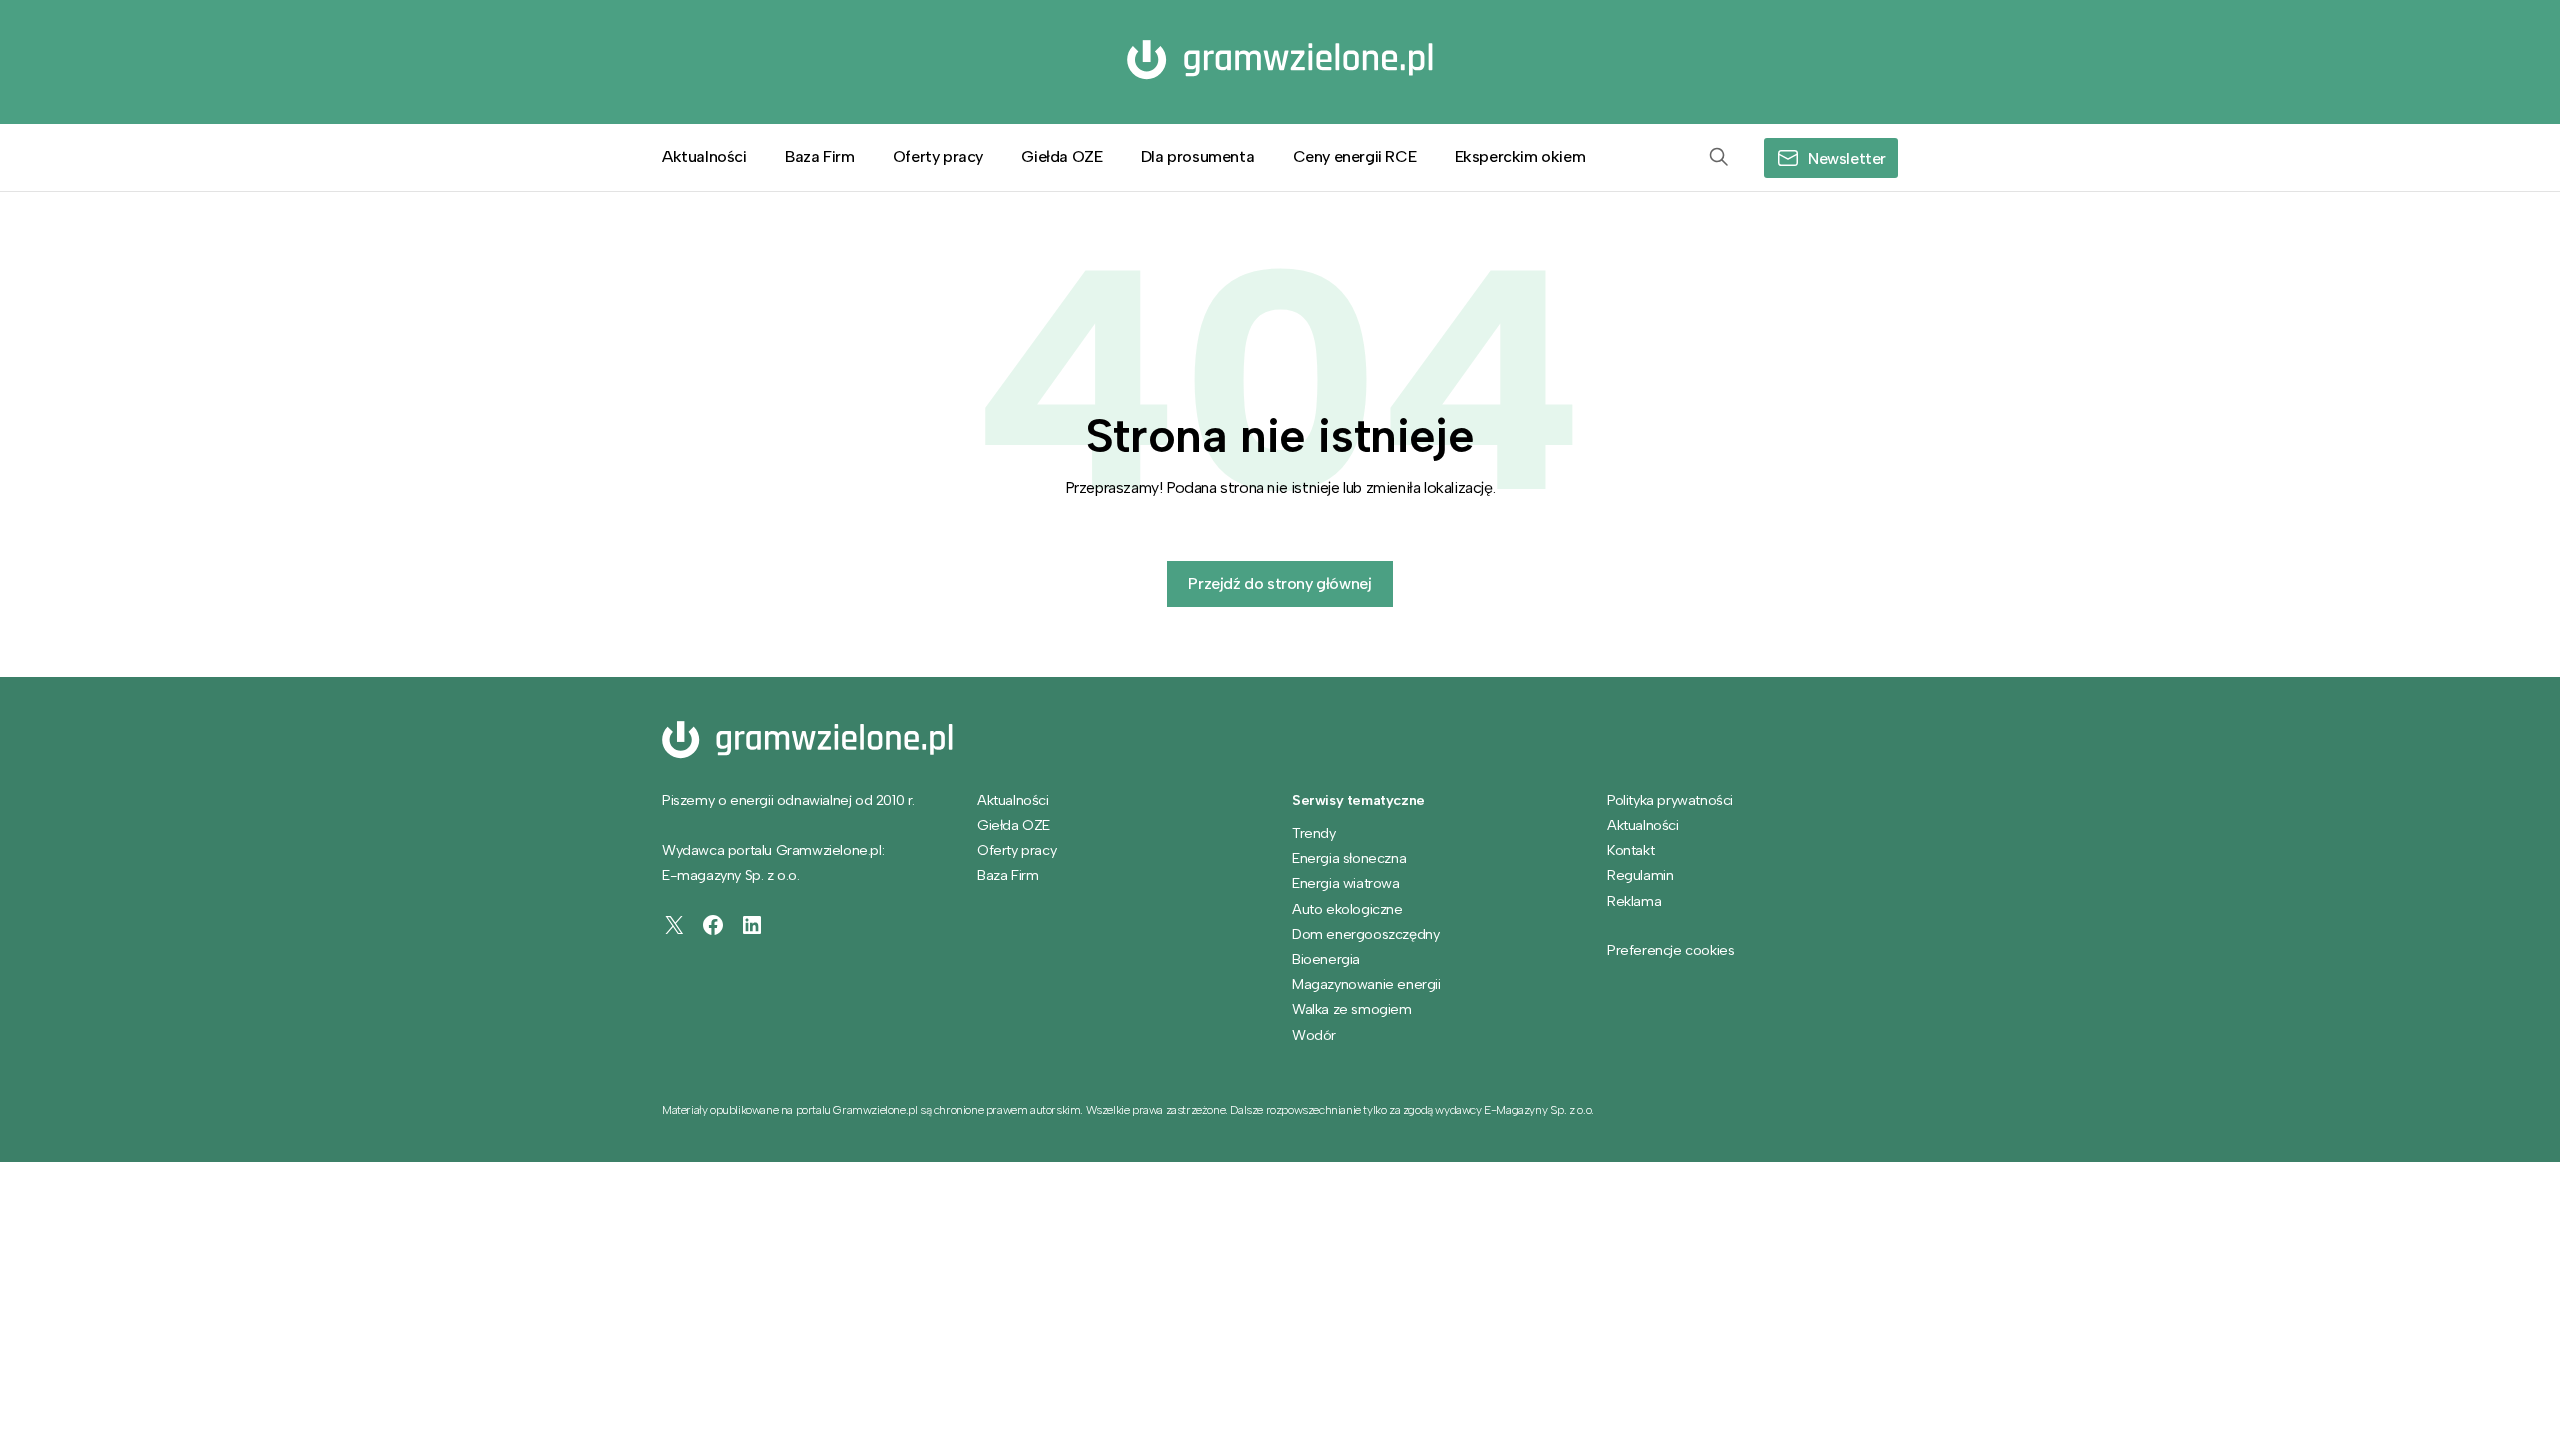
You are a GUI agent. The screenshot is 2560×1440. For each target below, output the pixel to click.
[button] (1719, 158)
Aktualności (704, 156)
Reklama (1634, 901)
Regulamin (1640, 875)
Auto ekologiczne (1347, 909)
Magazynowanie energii (1366, 984)
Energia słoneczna (1349, 858)
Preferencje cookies (1670, 950)
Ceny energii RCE (1355, 156)
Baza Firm (819, 156)
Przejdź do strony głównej (1279, 583)
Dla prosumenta (1197, 156)
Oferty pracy (938, 156)
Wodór (1314, 1035)
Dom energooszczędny (1365, 934)
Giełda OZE (1061, 156)
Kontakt (1630, 850)
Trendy (1314, 833)
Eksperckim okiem (1520, 156)
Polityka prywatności (1670, 800)
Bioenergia (1326, 959)
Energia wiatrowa (1346, 883)
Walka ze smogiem (1352, 1009)
